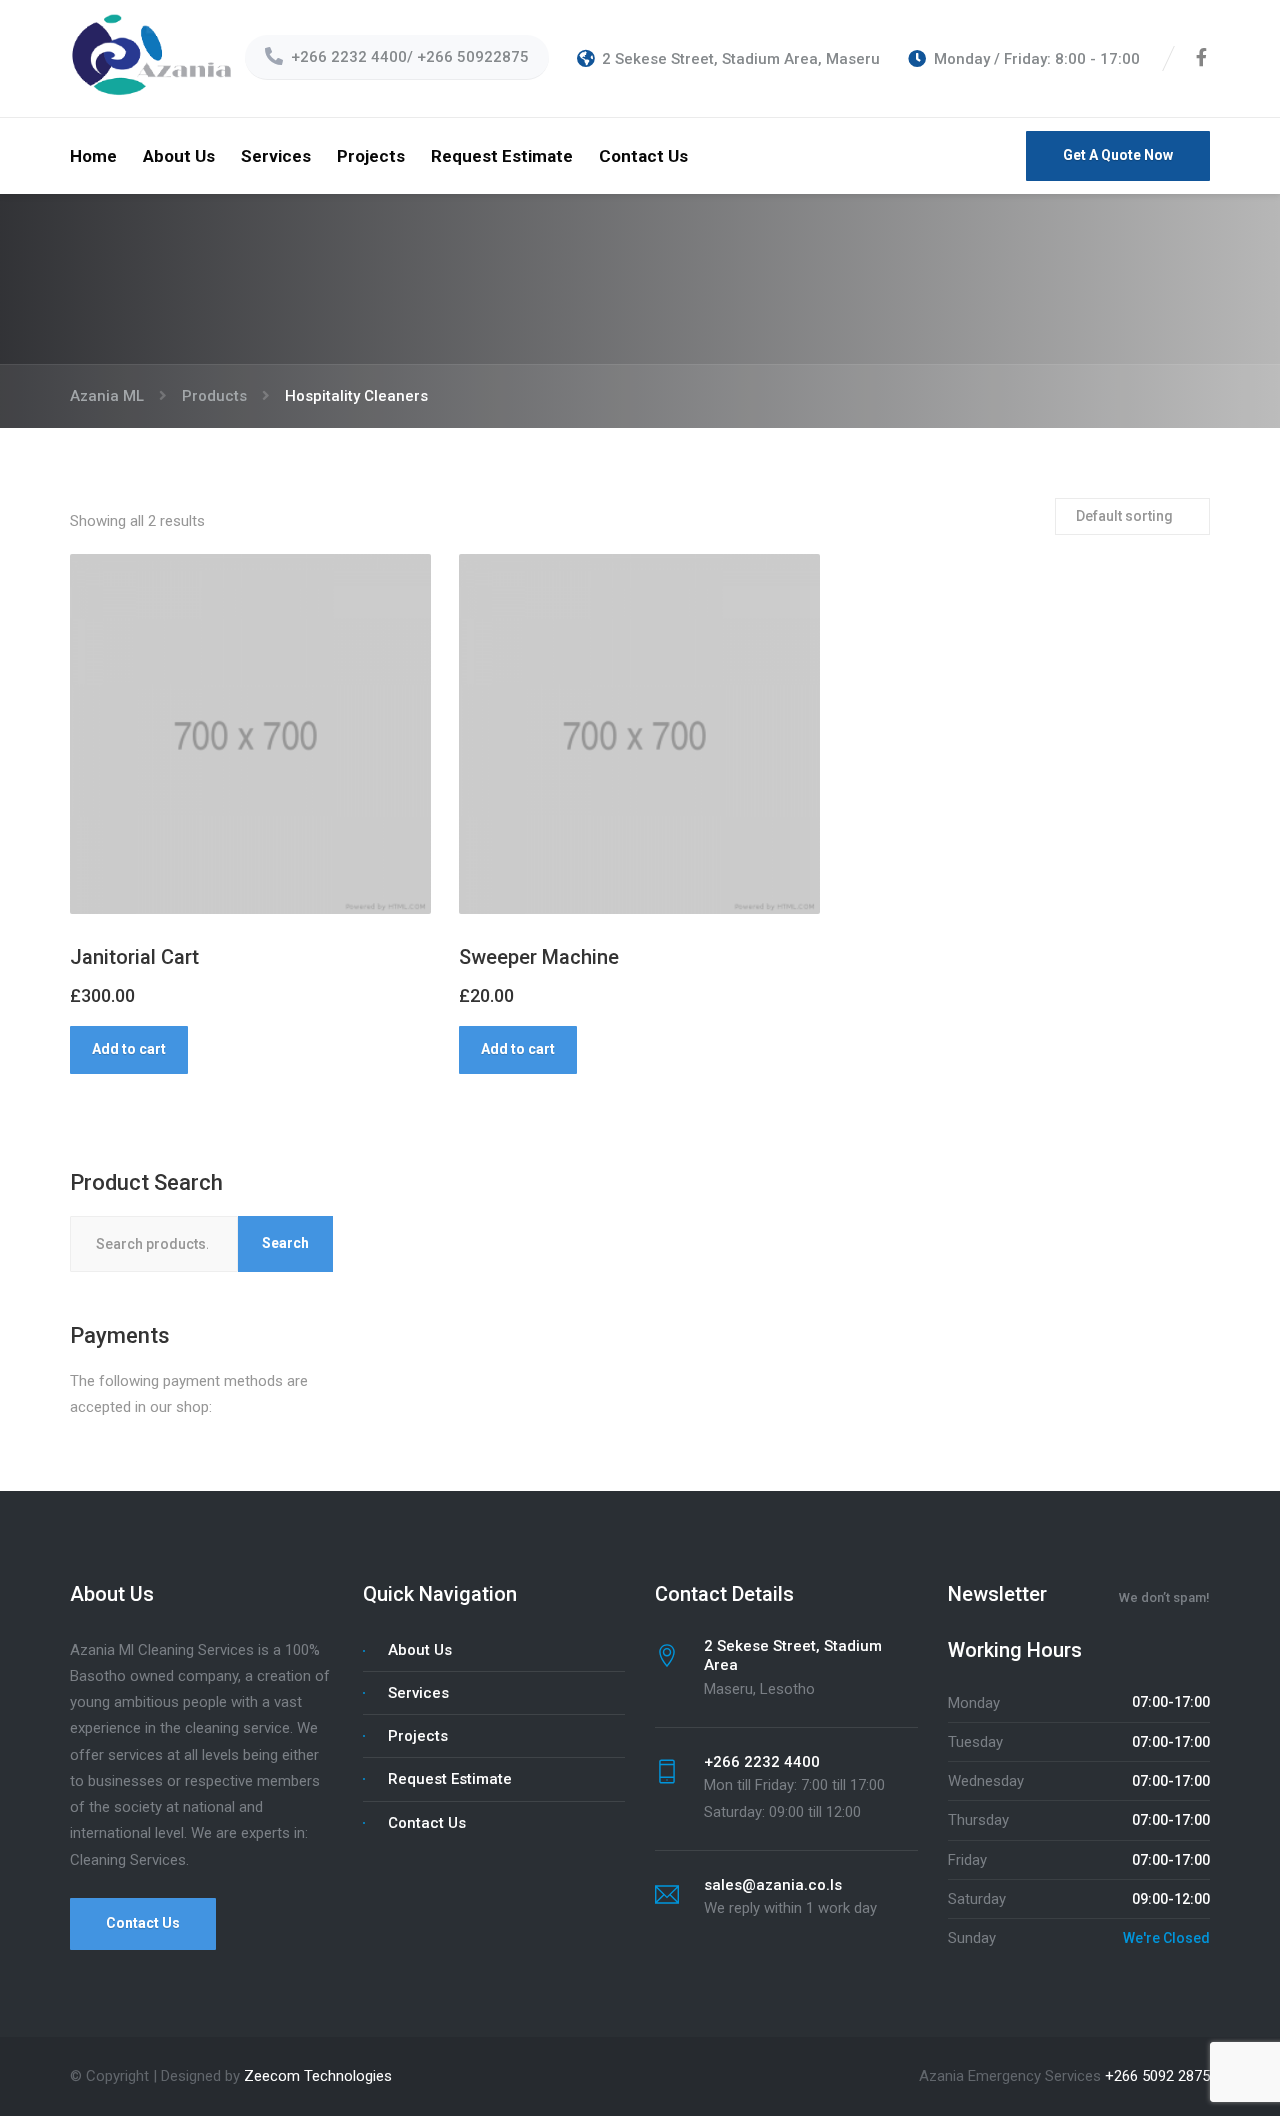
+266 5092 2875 (1157, 2076)
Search (285, 1243)
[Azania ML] (155, 58)
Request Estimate (502, 156)
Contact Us (643, 156)
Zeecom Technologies (318, 2076)
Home (93, 156)
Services (276, 156)
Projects (371, 156)
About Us (179, 156)
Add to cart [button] (129, 1049)
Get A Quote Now (1118, 155)
